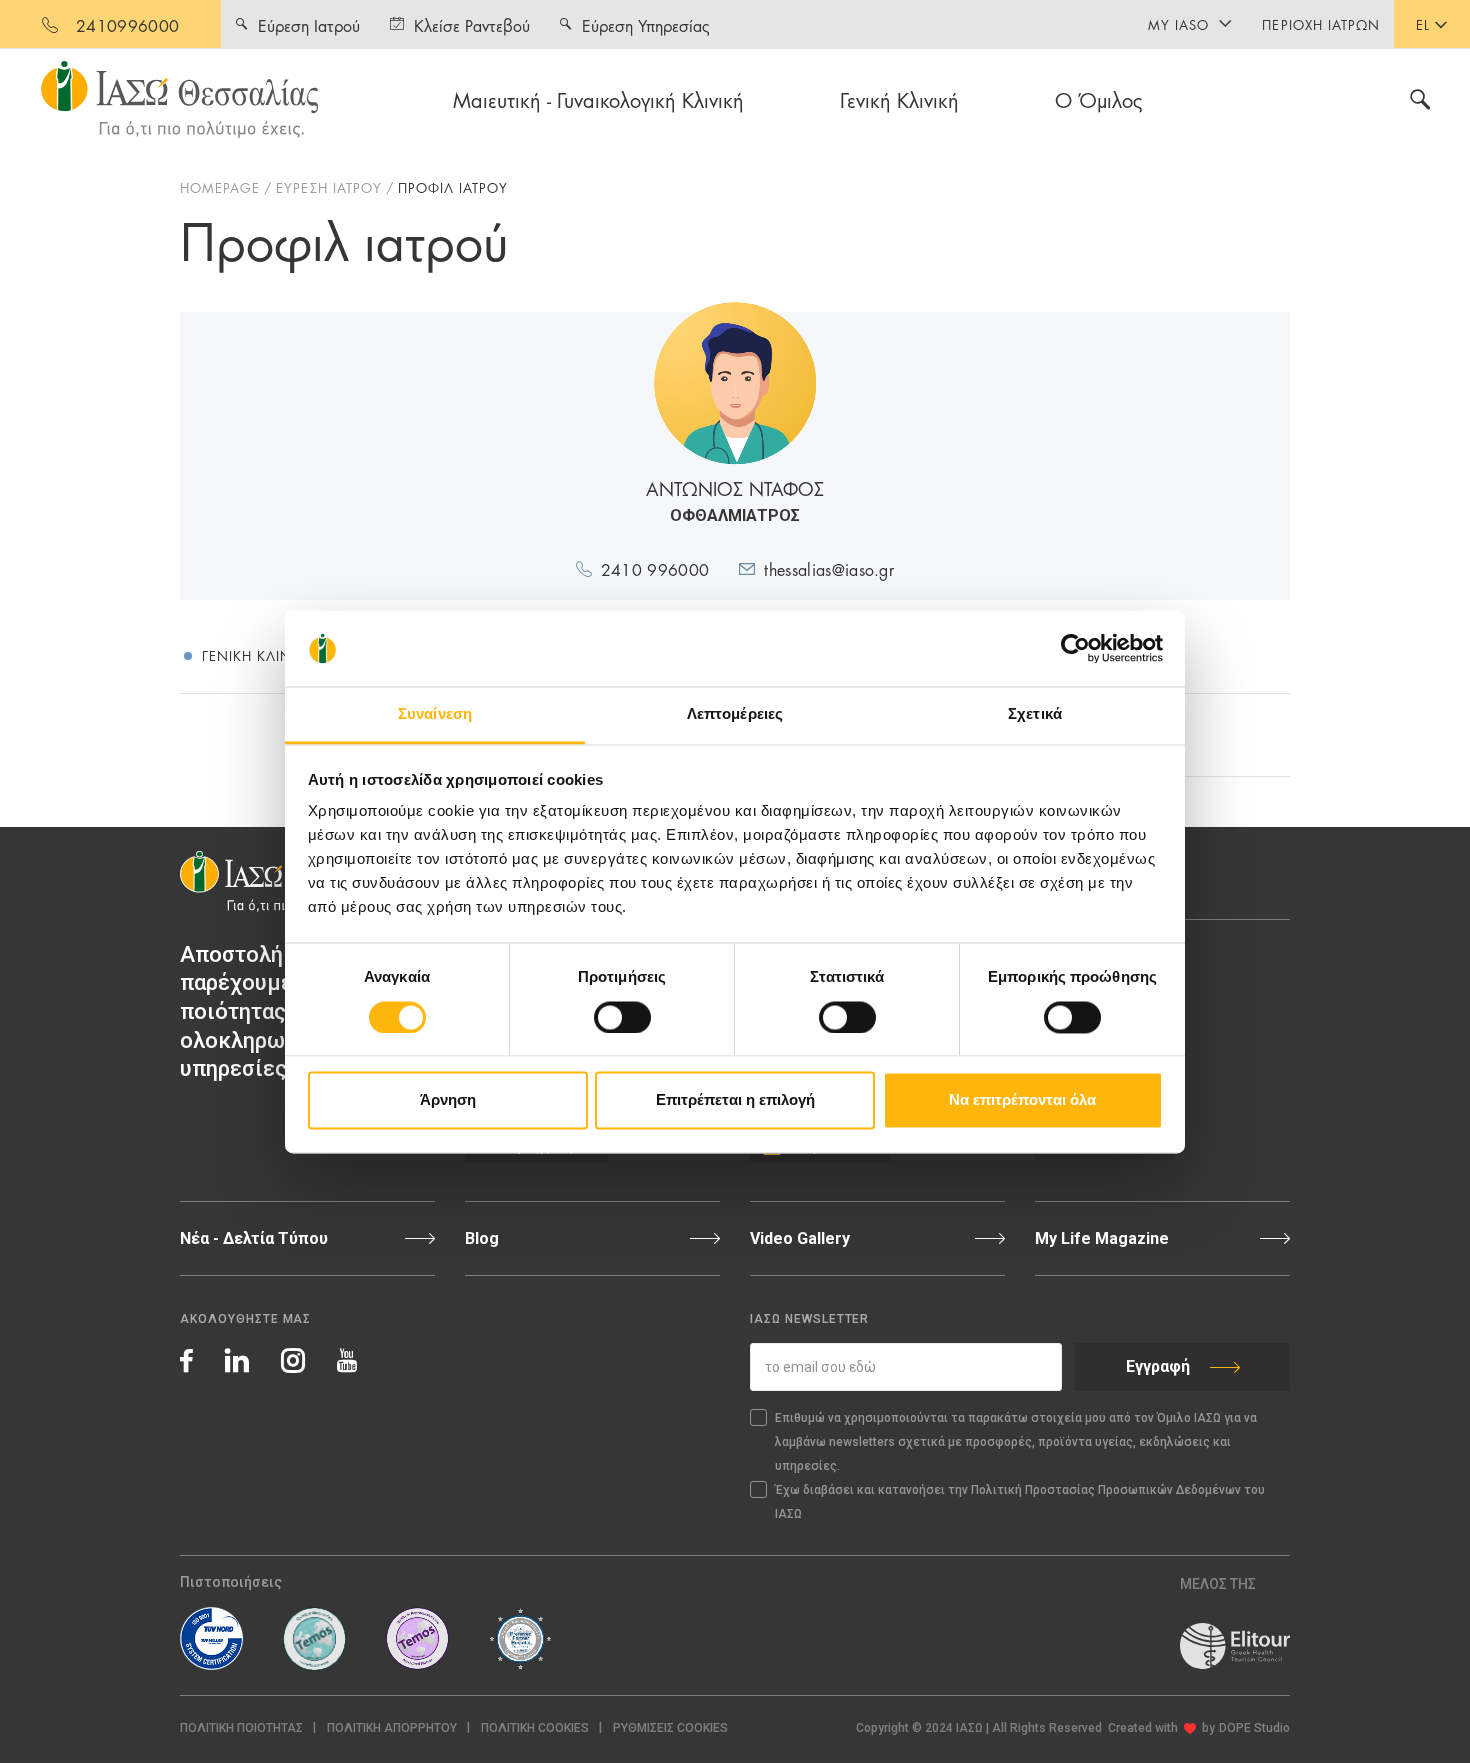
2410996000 (127, 24)
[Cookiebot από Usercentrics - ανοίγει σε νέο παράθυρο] (1075, 648)
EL (1423, 24)
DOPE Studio (1254, 1728)
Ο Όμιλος (1099, 99)
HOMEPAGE (220, 187)
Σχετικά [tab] (1035, 714)
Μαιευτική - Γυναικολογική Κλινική (598, 99)
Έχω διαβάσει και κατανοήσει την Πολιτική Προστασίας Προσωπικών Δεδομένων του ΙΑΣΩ (1020, 1502)
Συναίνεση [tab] (435, 714)
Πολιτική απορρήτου (392, 1728)
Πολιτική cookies (535, 1728)
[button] (670, 1728)
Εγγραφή (1158, 1366)
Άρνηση (448, 1100)
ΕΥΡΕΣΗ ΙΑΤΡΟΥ (329, 187)
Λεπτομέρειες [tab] (735, 714)
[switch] (622, 1017)
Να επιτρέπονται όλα (1022, 1100)
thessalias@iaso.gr (829, 568)
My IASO (1178, 24)
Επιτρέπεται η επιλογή (735, 1100)
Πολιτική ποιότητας (241, 1728)
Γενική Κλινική (899, 99)
